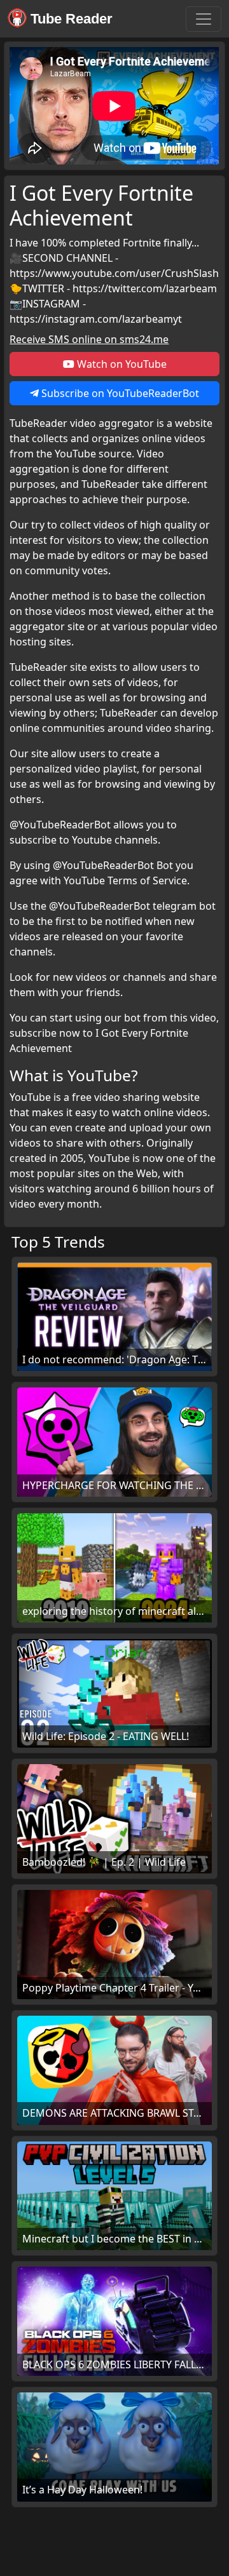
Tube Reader (70, 19)
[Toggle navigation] (204, 19)
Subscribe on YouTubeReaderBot (119, 393)
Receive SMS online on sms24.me (89, 339)
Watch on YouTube (121, 364)
